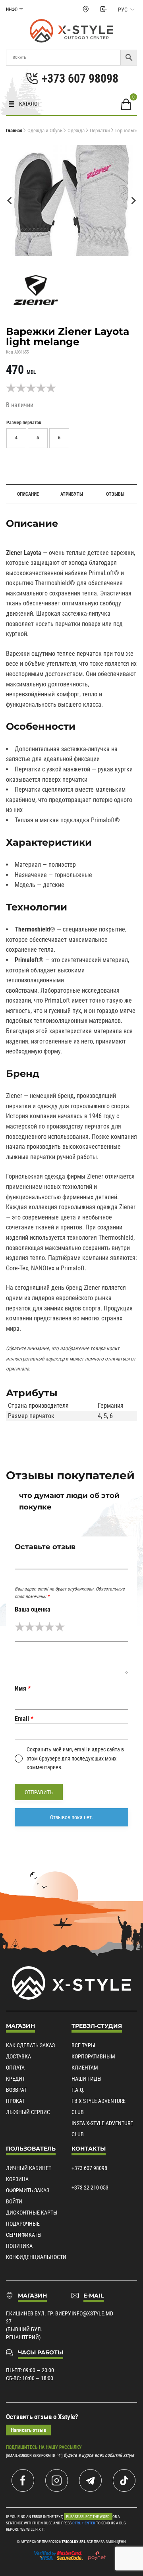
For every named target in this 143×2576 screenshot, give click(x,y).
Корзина (17, 2179)
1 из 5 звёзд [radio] (20, 1627)
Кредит (15, 2079)
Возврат (16, 2090)
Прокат (15, 2101)
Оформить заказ (28, 2190)
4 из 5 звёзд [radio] (49, 1627)
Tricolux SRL (74, 2542)
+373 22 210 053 (90, 2188)
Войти (14, 2201)
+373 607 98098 (89, 2168)
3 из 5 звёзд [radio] (40, 1627)
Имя (23, 1688)
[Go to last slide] (10, 201)
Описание (28, 494)
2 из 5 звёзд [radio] (30, 1627)
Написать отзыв (28, 2430)
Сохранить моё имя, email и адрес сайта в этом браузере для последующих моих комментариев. (75, 1758)
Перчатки (100, 130)
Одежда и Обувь (45, 130)
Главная (14, 130)
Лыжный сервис (28, 2112)
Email (24, 1719)
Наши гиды (87, 2079)
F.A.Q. (78, 2090)
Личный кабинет (29, 2168)
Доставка (18, 2056)
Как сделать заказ (30, 2045)
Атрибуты (72, 494)
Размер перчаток (24, 423)
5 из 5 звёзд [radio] (60, 1627)
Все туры (83, 2045)
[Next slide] (133, 201)
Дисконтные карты (32, 2213)
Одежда (76, 130)
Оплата (15, 2068)
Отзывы (115, 494)
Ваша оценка (33, 1609)
